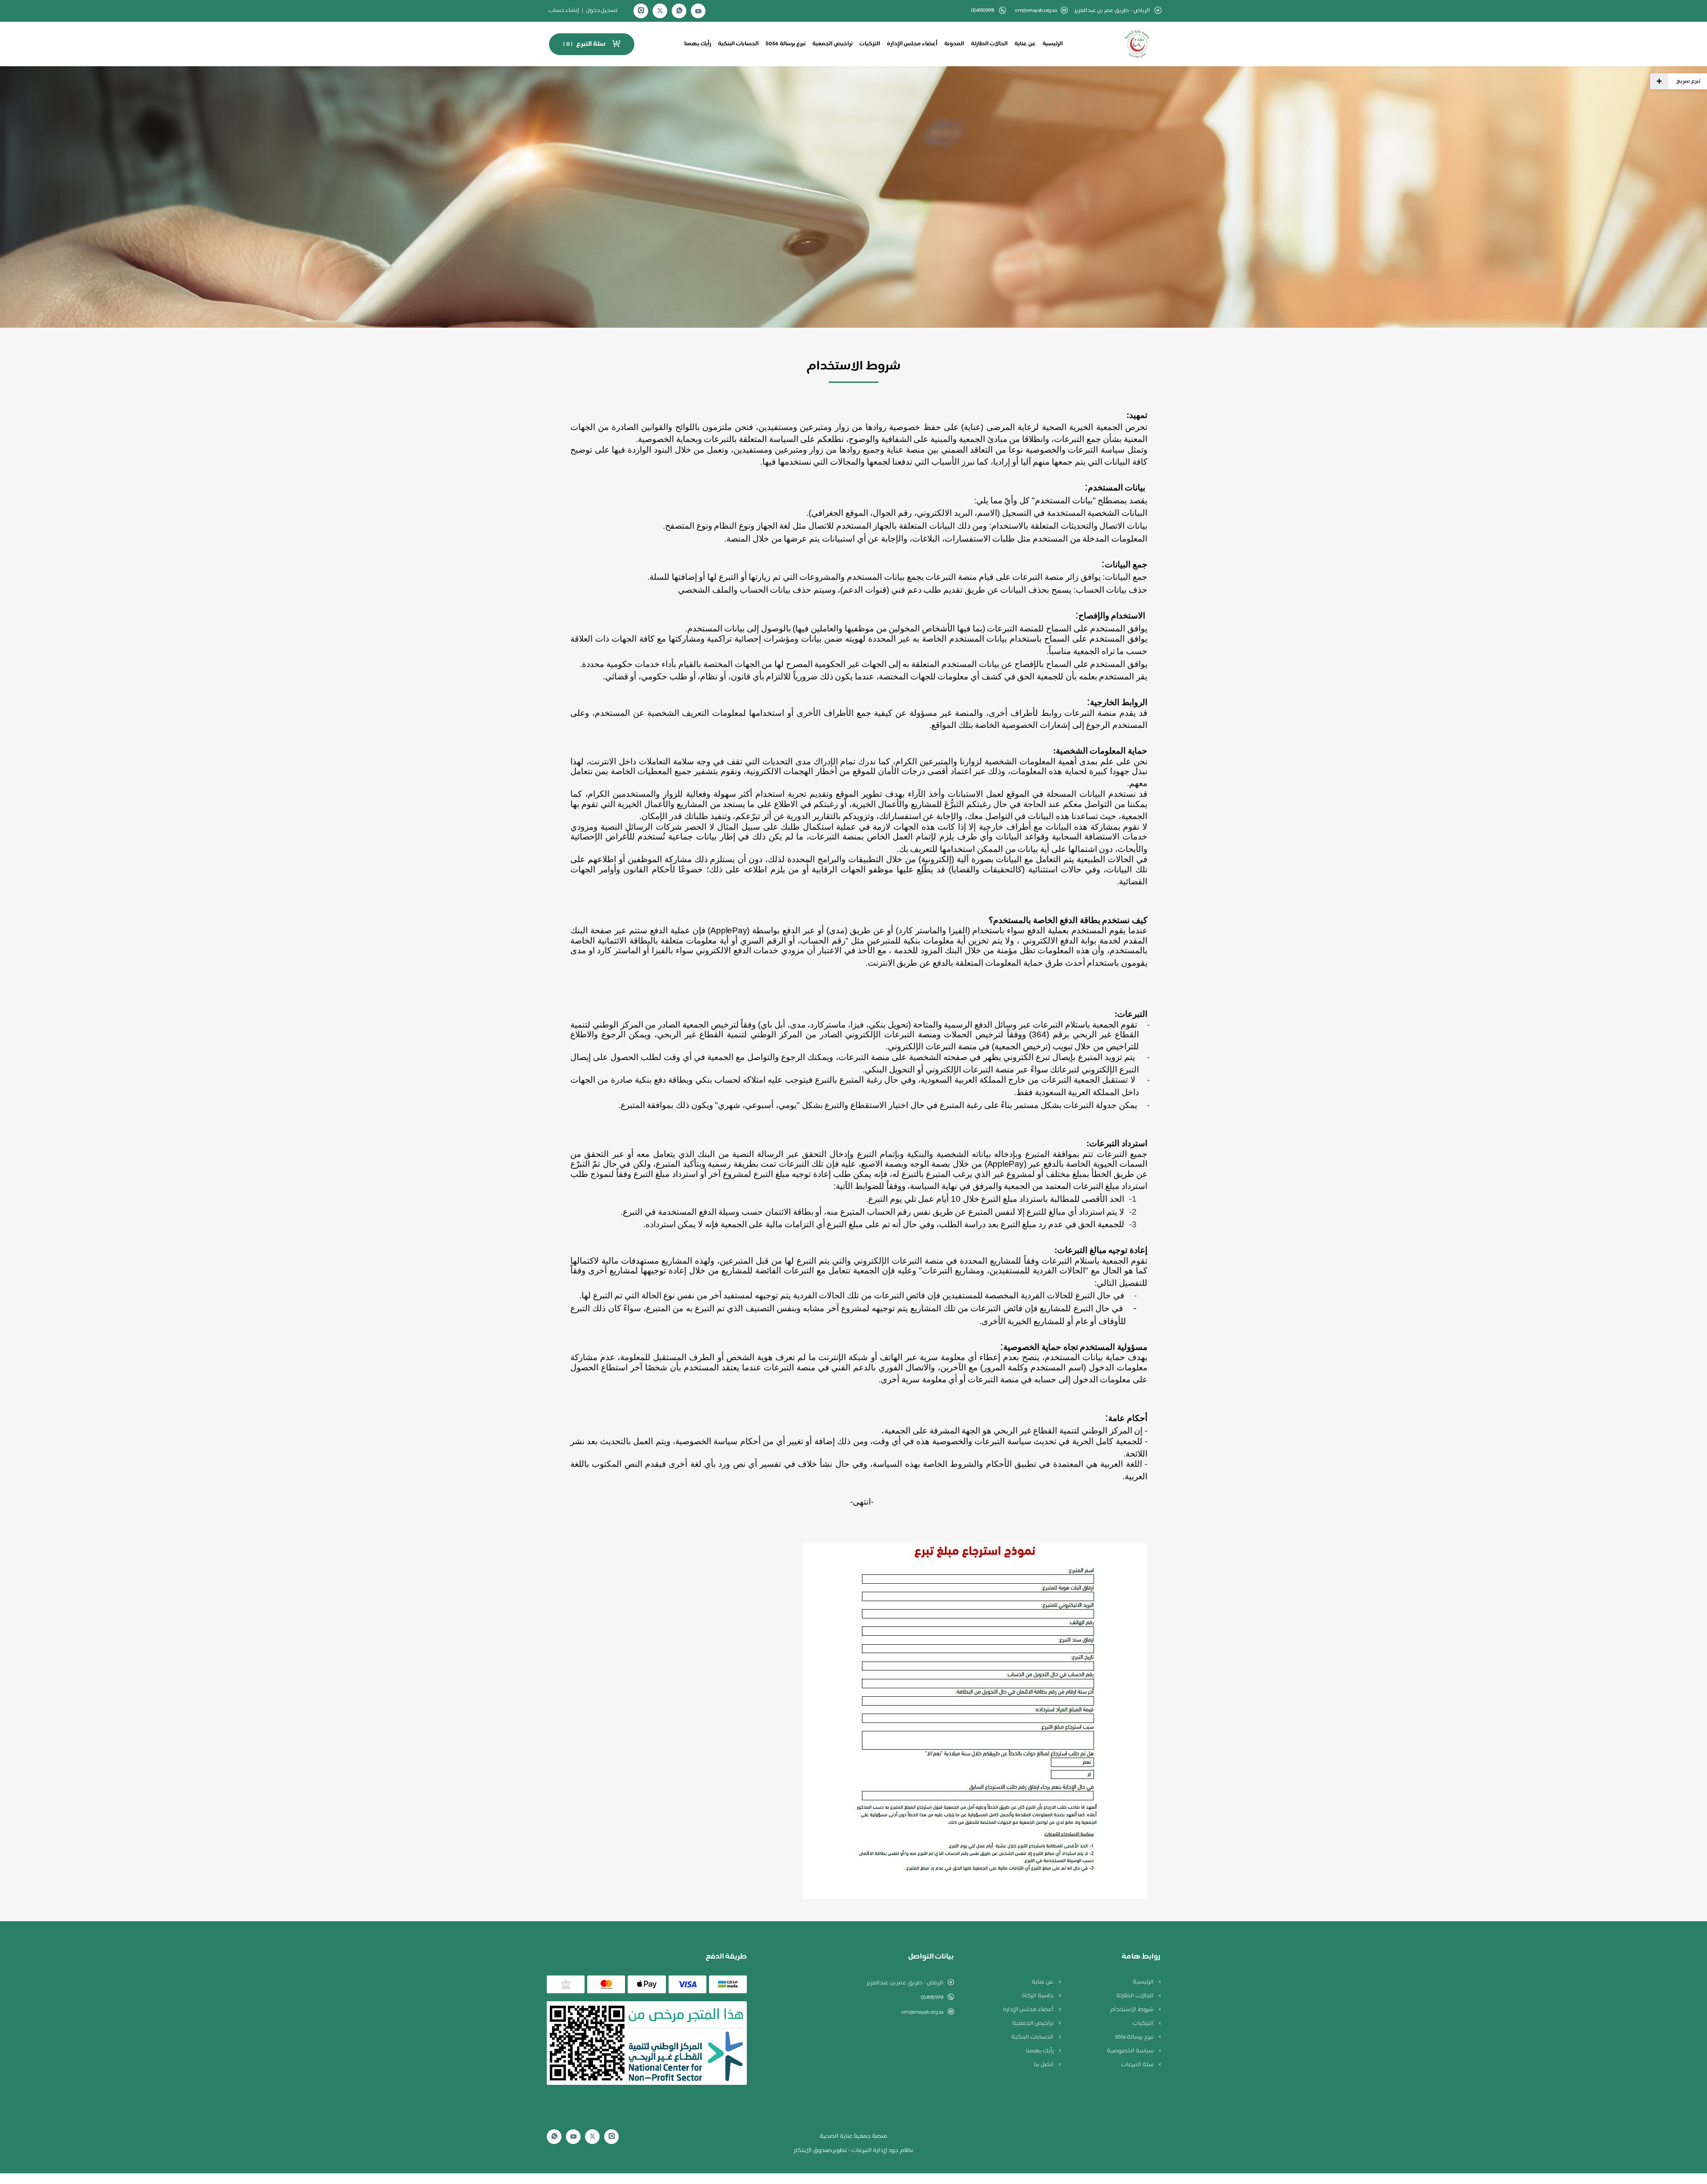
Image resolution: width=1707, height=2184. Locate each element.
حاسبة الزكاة (1038, 1996)
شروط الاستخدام (1132, 2010)
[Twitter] (660, 11)
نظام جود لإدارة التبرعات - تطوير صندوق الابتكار (853, 2151)
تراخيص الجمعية (832, 44)
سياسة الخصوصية (1131, 2051)
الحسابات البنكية (739, 44)
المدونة (954, 44)
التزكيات (870, 44)
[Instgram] (641, 11)
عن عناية (1025, 44)
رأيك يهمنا (698, 44)
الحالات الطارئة (990, 44)
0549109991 (932, 1998)
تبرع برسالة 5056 (785, 44)
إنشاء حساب (564, 11)
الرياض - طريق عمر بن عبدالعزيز (905, 1983)
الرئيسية (1053, 44)
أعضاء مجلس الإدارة (912, 44)
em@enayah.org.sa (1036, 11)
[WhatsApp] (679, 11)
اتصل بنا (1044, 2065)
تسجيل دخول (602, 11)
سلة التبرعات (1138, 2065)
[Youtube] (698, 11)
